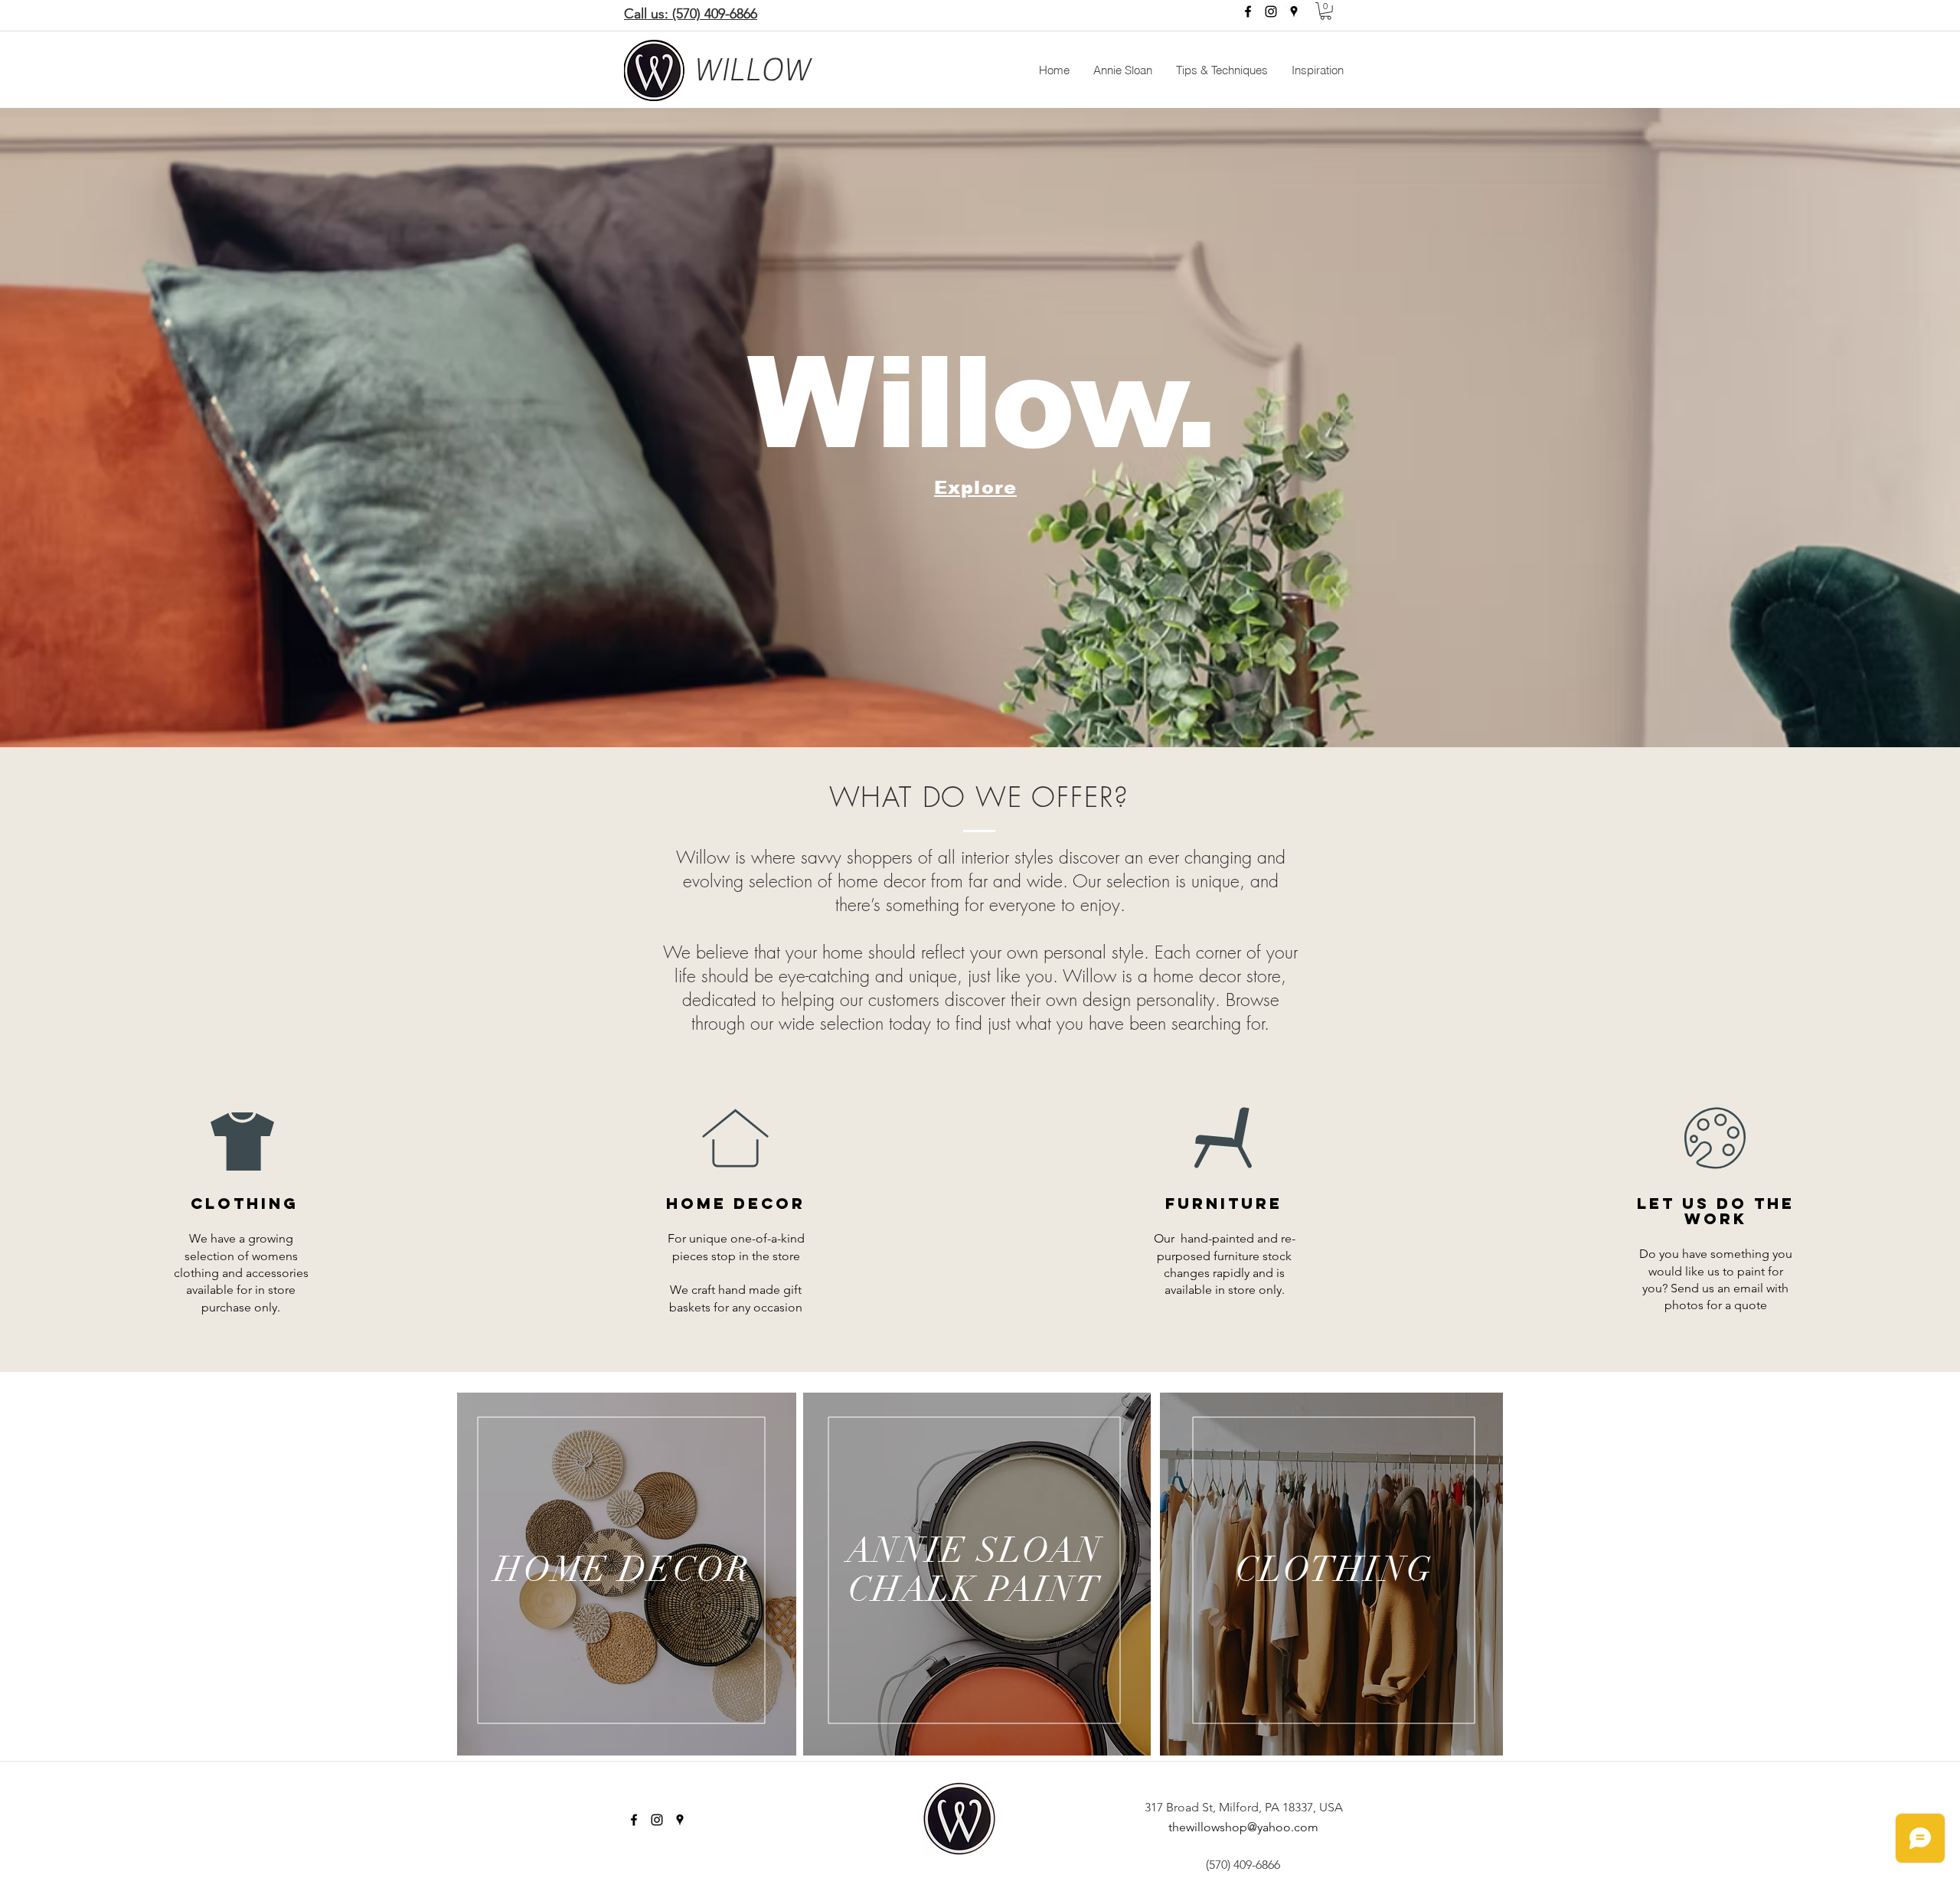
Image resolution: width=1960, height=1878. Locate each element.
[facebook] (1248, 11)
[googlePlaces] (1294, 11)
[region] (627, 1574)
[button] (1326, 11)
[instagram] (1271, 11)
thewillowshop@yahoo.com (1243, 1827)
